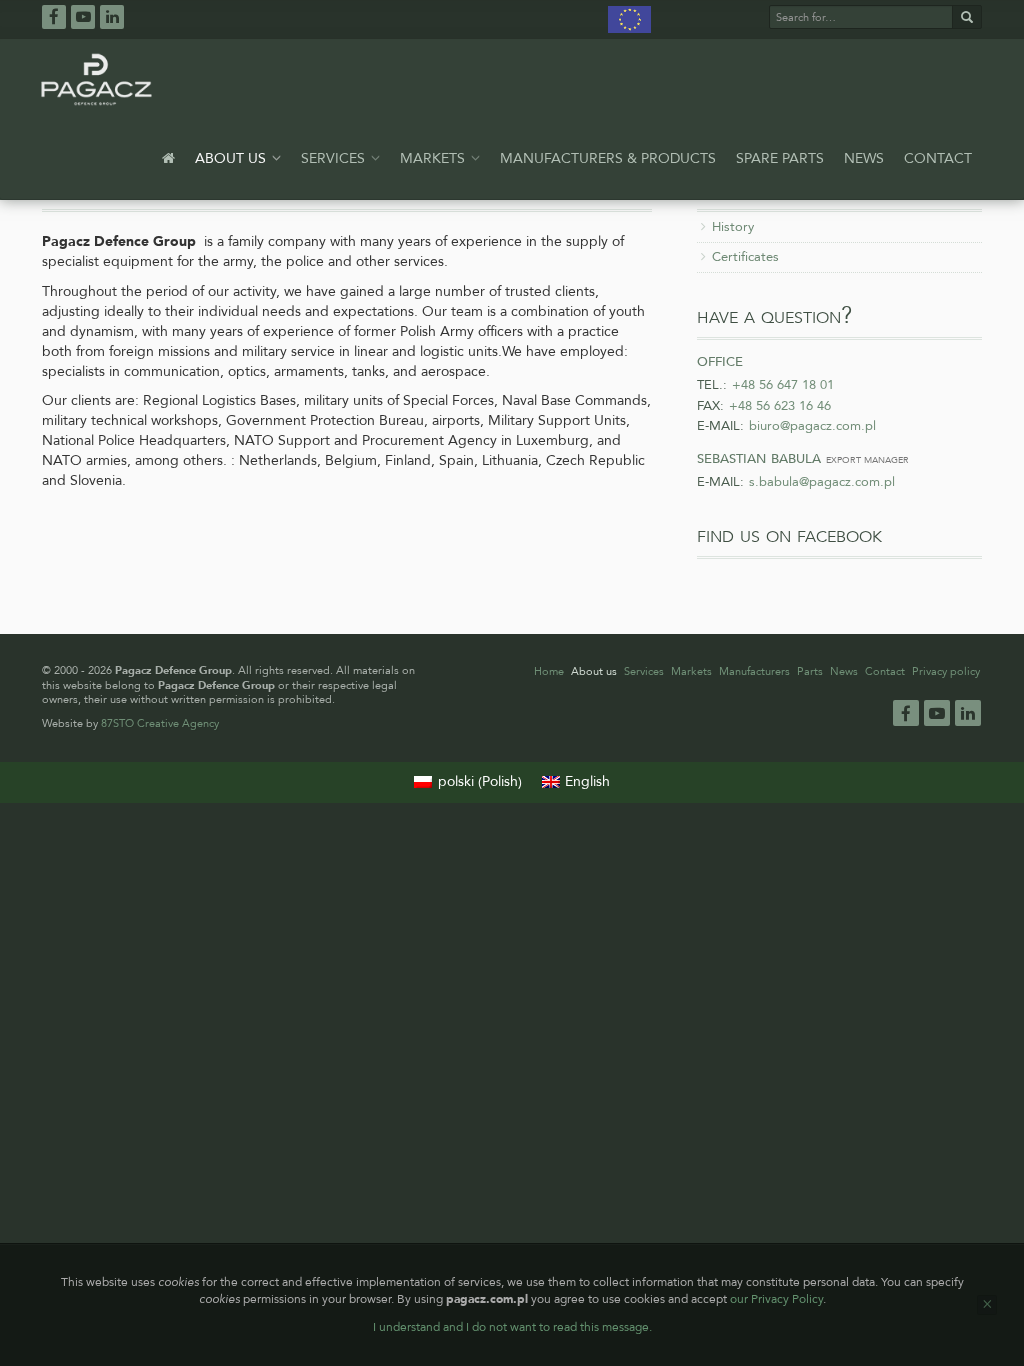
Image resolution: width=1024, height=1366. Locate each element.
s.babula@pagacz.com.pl (822, 482)
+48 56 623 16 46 (780, 406)
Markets (434, 158)
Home (549, 671)
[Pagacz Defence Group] (96, 79)
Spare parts (780, 158)
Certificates (745, 257)
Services (335, 158)
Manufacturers (754, 671)
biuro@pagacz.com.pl (812, 426)
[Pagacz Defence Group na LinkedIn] (112, 17)
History (733, 227)
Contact (938, 158)
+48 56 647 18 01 (783, 385)
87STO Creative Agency (160, 723)
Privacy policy (946, 671)
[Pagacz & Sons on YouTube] (83, 17)
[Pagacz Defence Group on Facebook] (54, 16)
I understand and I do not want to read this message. (512, 1327)
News (864, 158)
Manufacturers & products (608, 158)
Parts (810, 671)
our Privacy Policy (776, 1299)
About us (232, 158)
